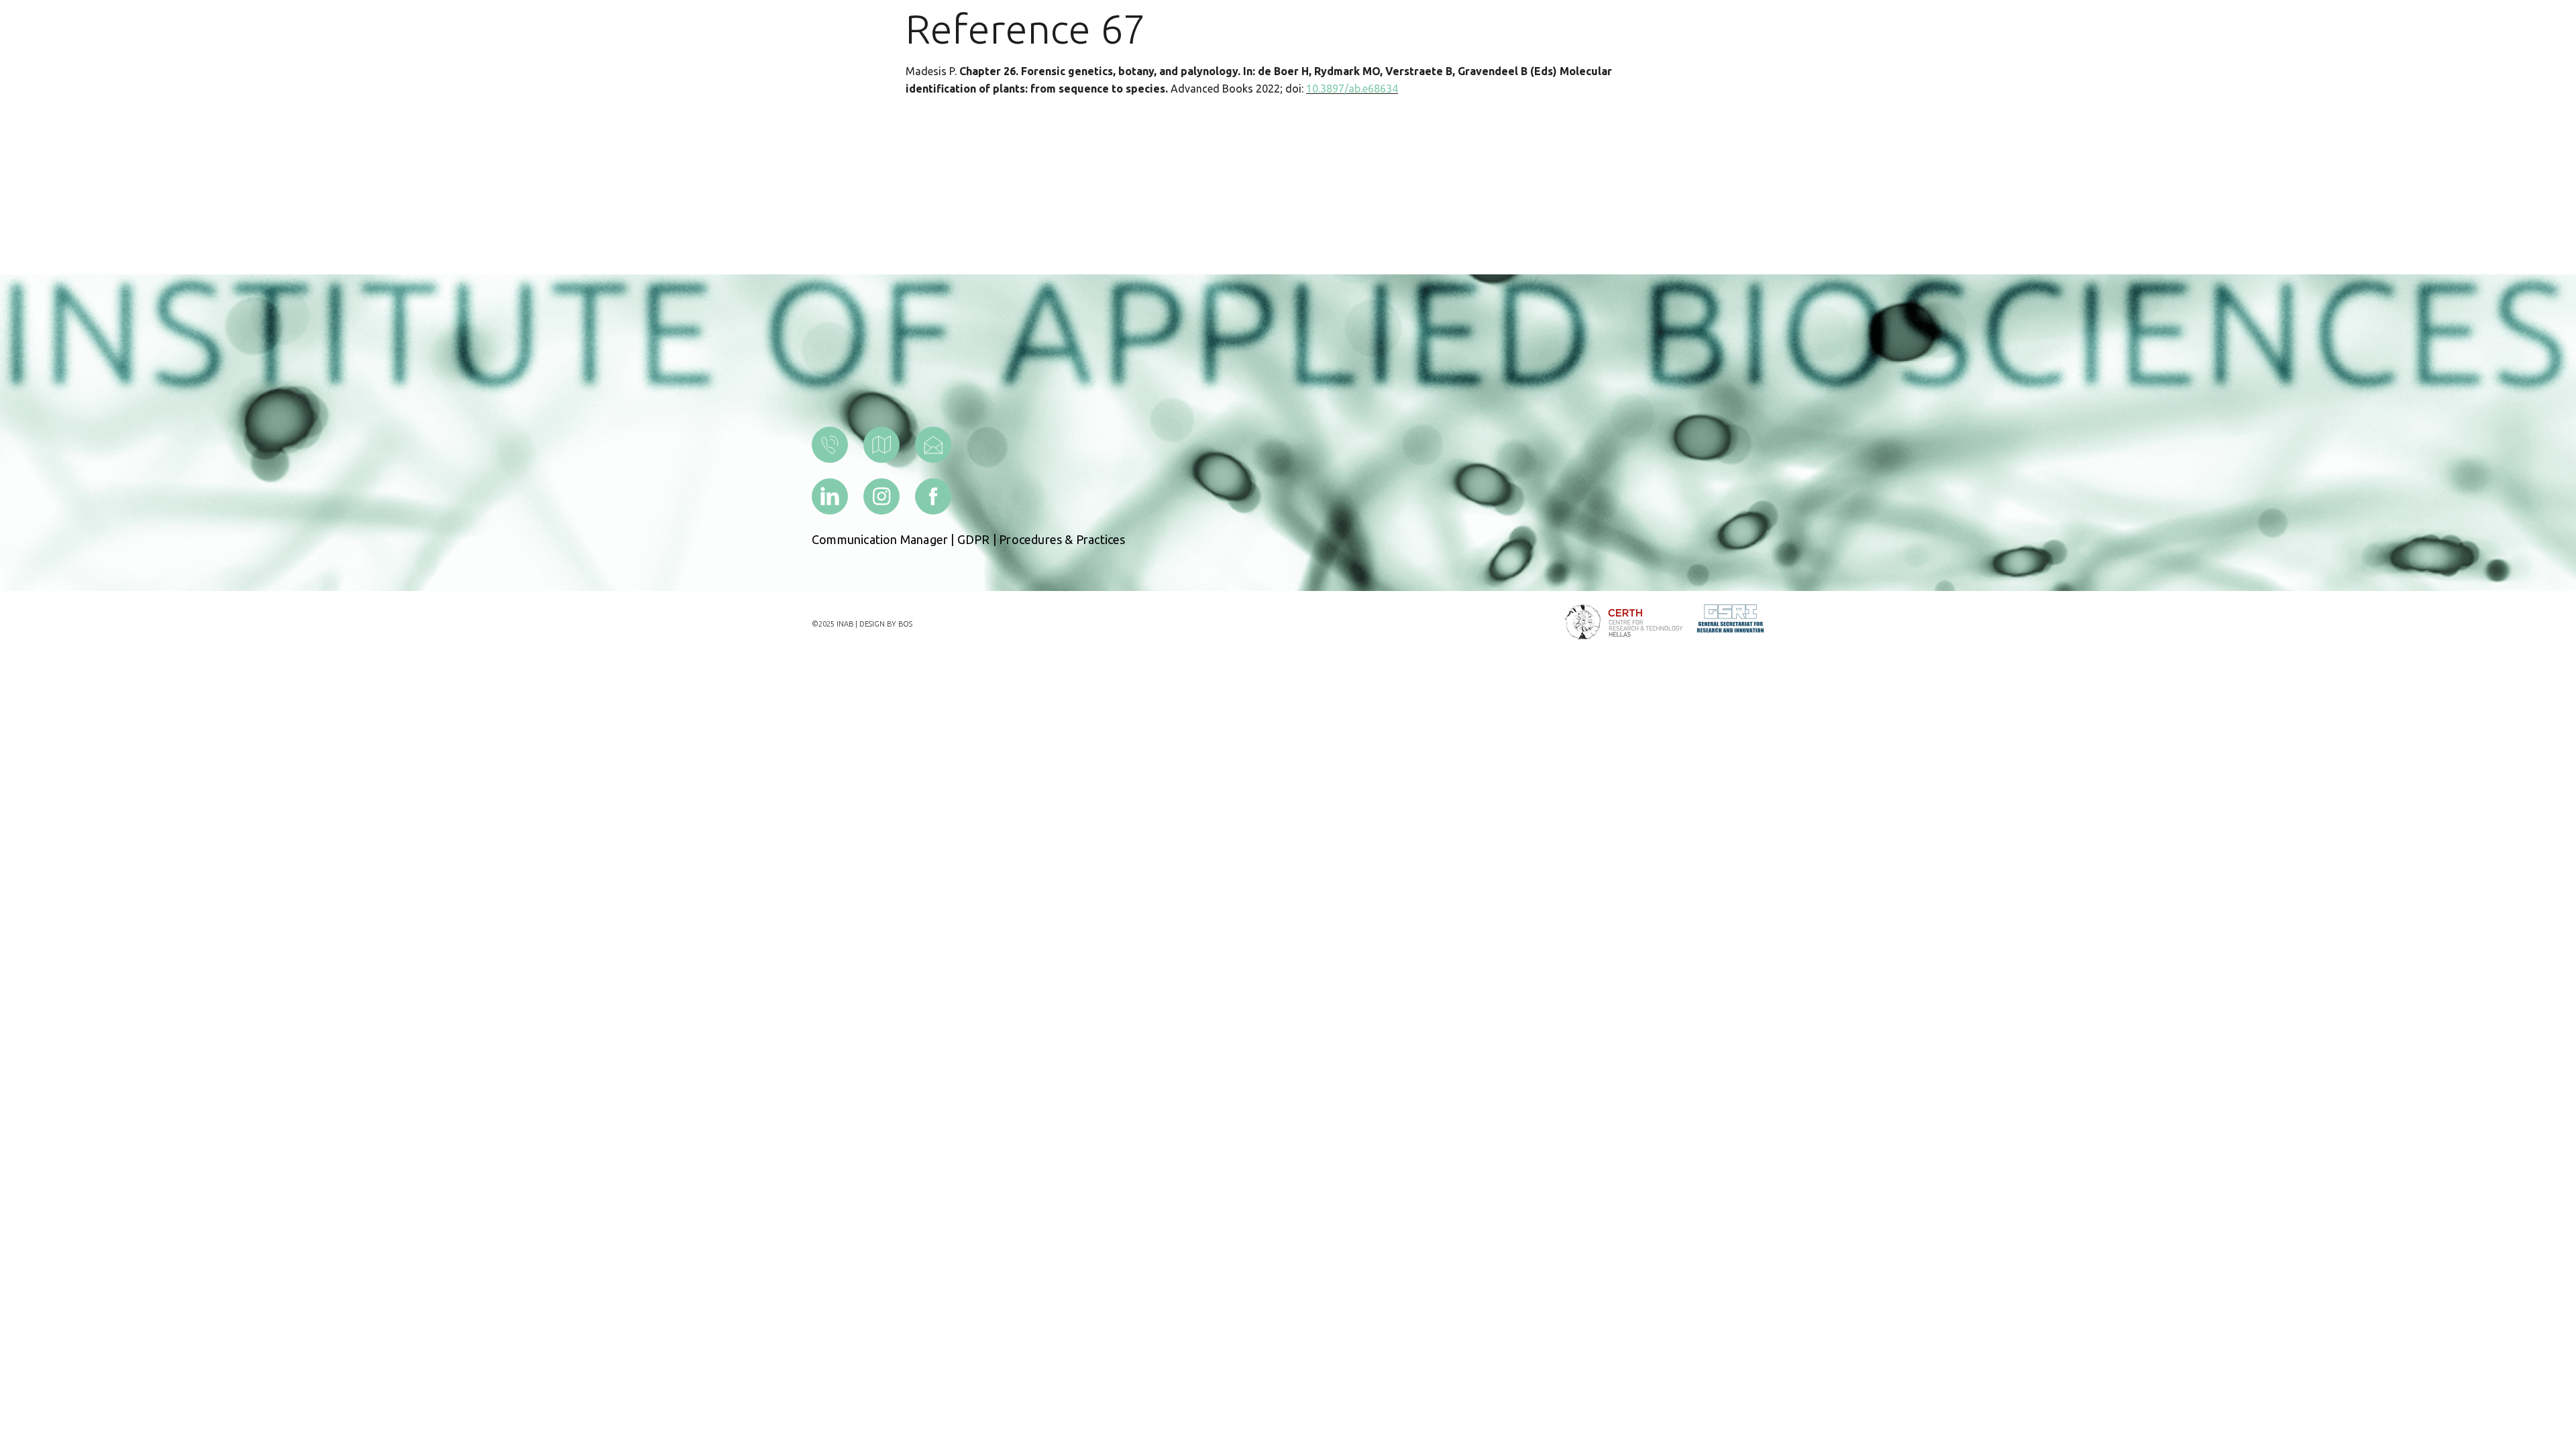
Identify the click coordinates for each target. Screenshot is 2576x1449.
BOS (905, 624)
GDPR (974, 539)
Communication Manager (880, 539)
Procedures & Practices (1062, 539)
